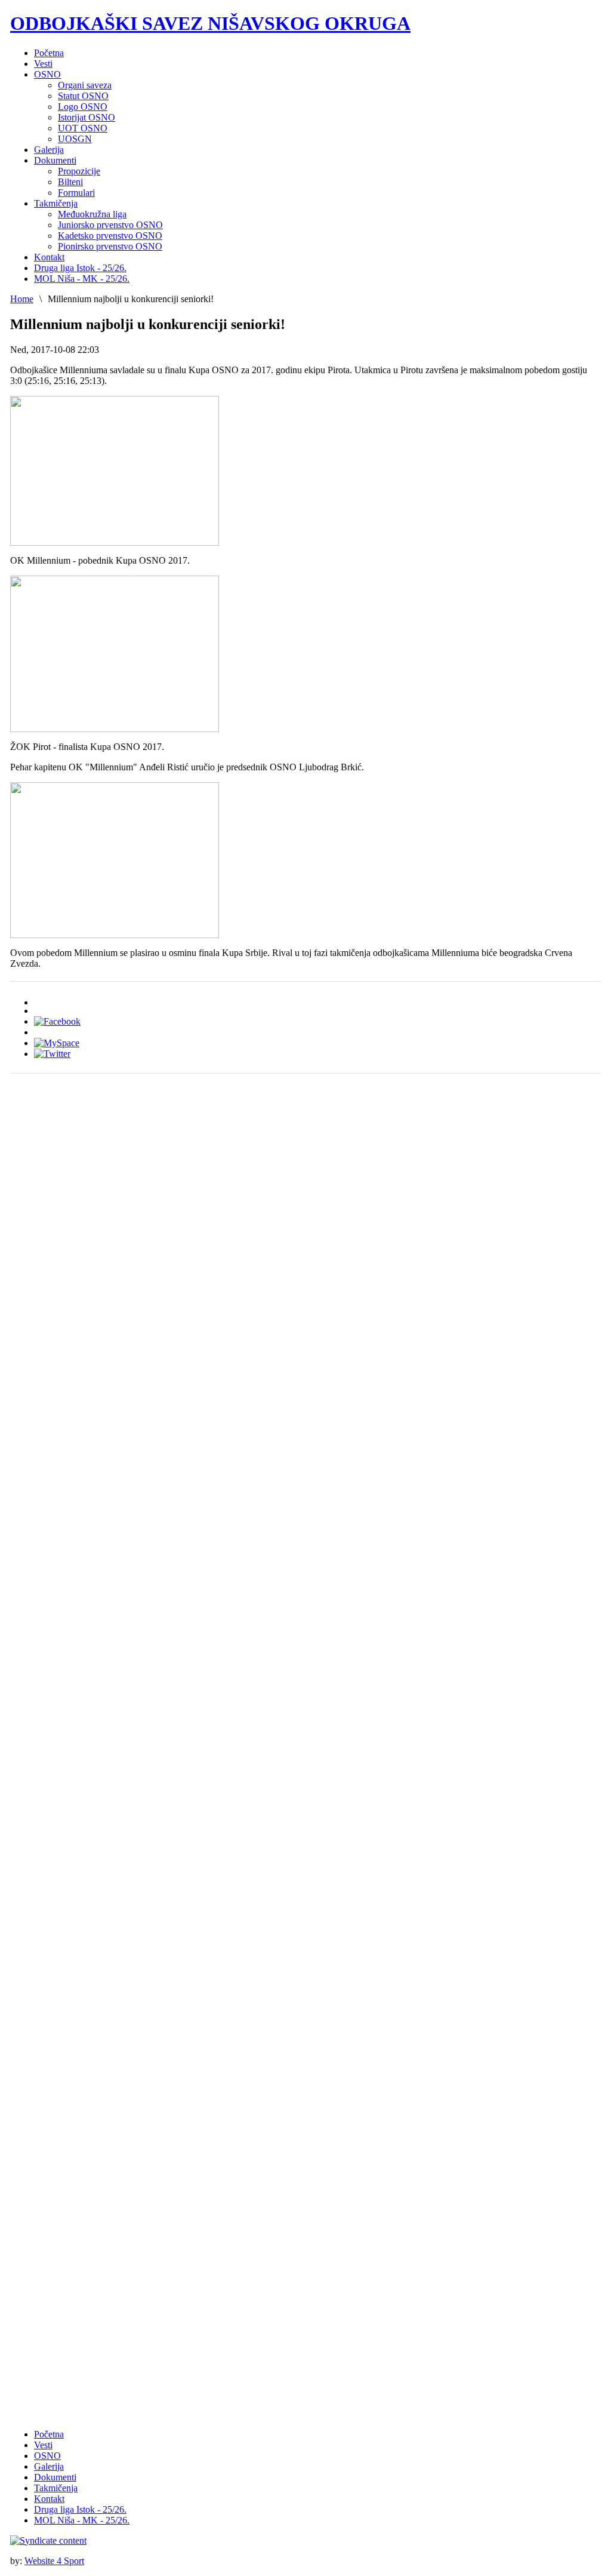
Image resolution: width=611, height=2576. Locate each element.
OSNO (47, 2456)
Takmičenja (56, 2488)
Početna (49, 2434)
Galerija (49, 2466)
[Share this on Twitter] (52, 1054)
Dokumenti (55, 2477)
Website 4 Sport (54, 2561)
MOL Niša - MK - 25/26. (82, 2520)
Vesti (43, 2445)
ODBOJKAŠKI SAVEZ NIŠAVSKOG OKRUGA (210, 23)
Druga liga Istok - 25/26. (80, 2509)
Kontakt (49, 2499)
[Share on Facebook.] (57, 1021)
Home (22, 299)
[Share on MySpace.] (57, 1043)
